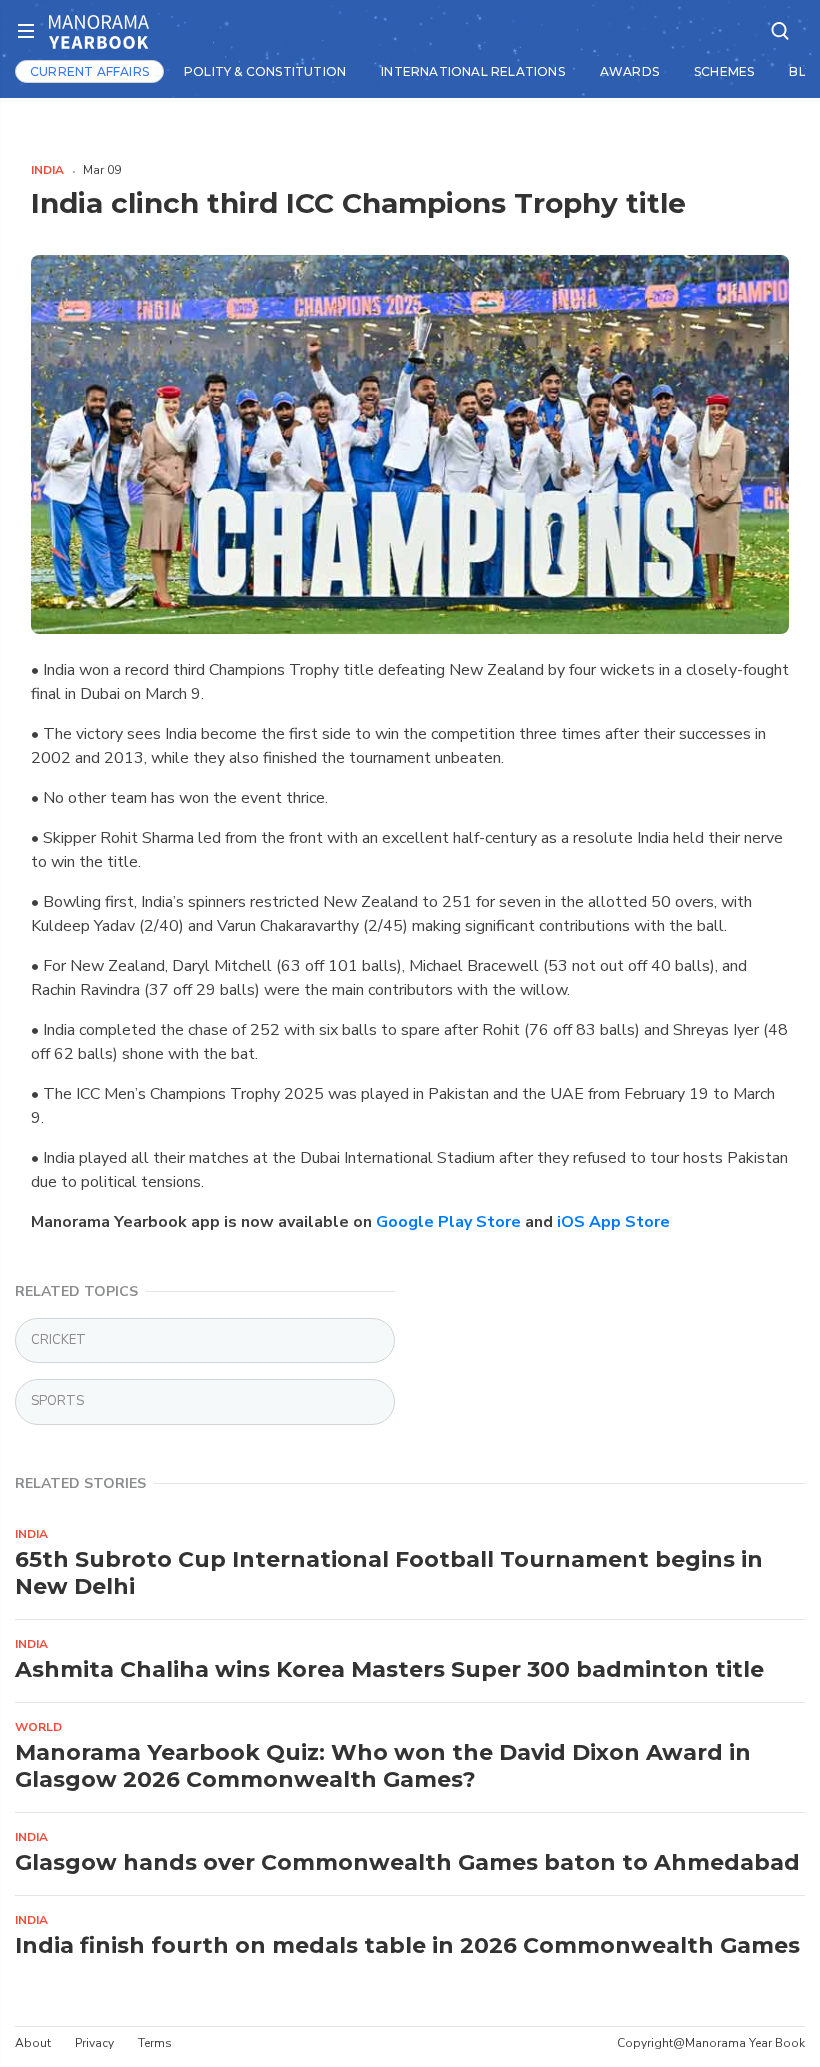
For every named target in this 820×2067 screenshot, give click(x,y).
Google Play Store (448, 1222)
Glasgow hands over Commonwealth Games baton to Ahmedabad (407, 1862)
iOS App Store (613, 1222)
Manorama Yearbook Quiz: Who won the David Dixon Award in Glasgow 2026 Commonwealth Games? (383, 1766)
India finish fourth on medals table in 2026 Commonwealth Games (407, 1945)
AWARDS (629, 71)
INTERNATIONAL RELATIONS (473, 71)
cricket (58, 1340)
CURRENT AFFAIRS (89, 71)
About (33, 2043)
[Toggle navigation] (32, 31)
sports (57, 1401)
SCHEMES (724, 71)
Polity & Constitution (265, 71)
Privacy (94, 2043)
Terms (155, 2043)
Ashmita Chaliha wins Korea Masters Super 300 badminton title (389, 1669)
